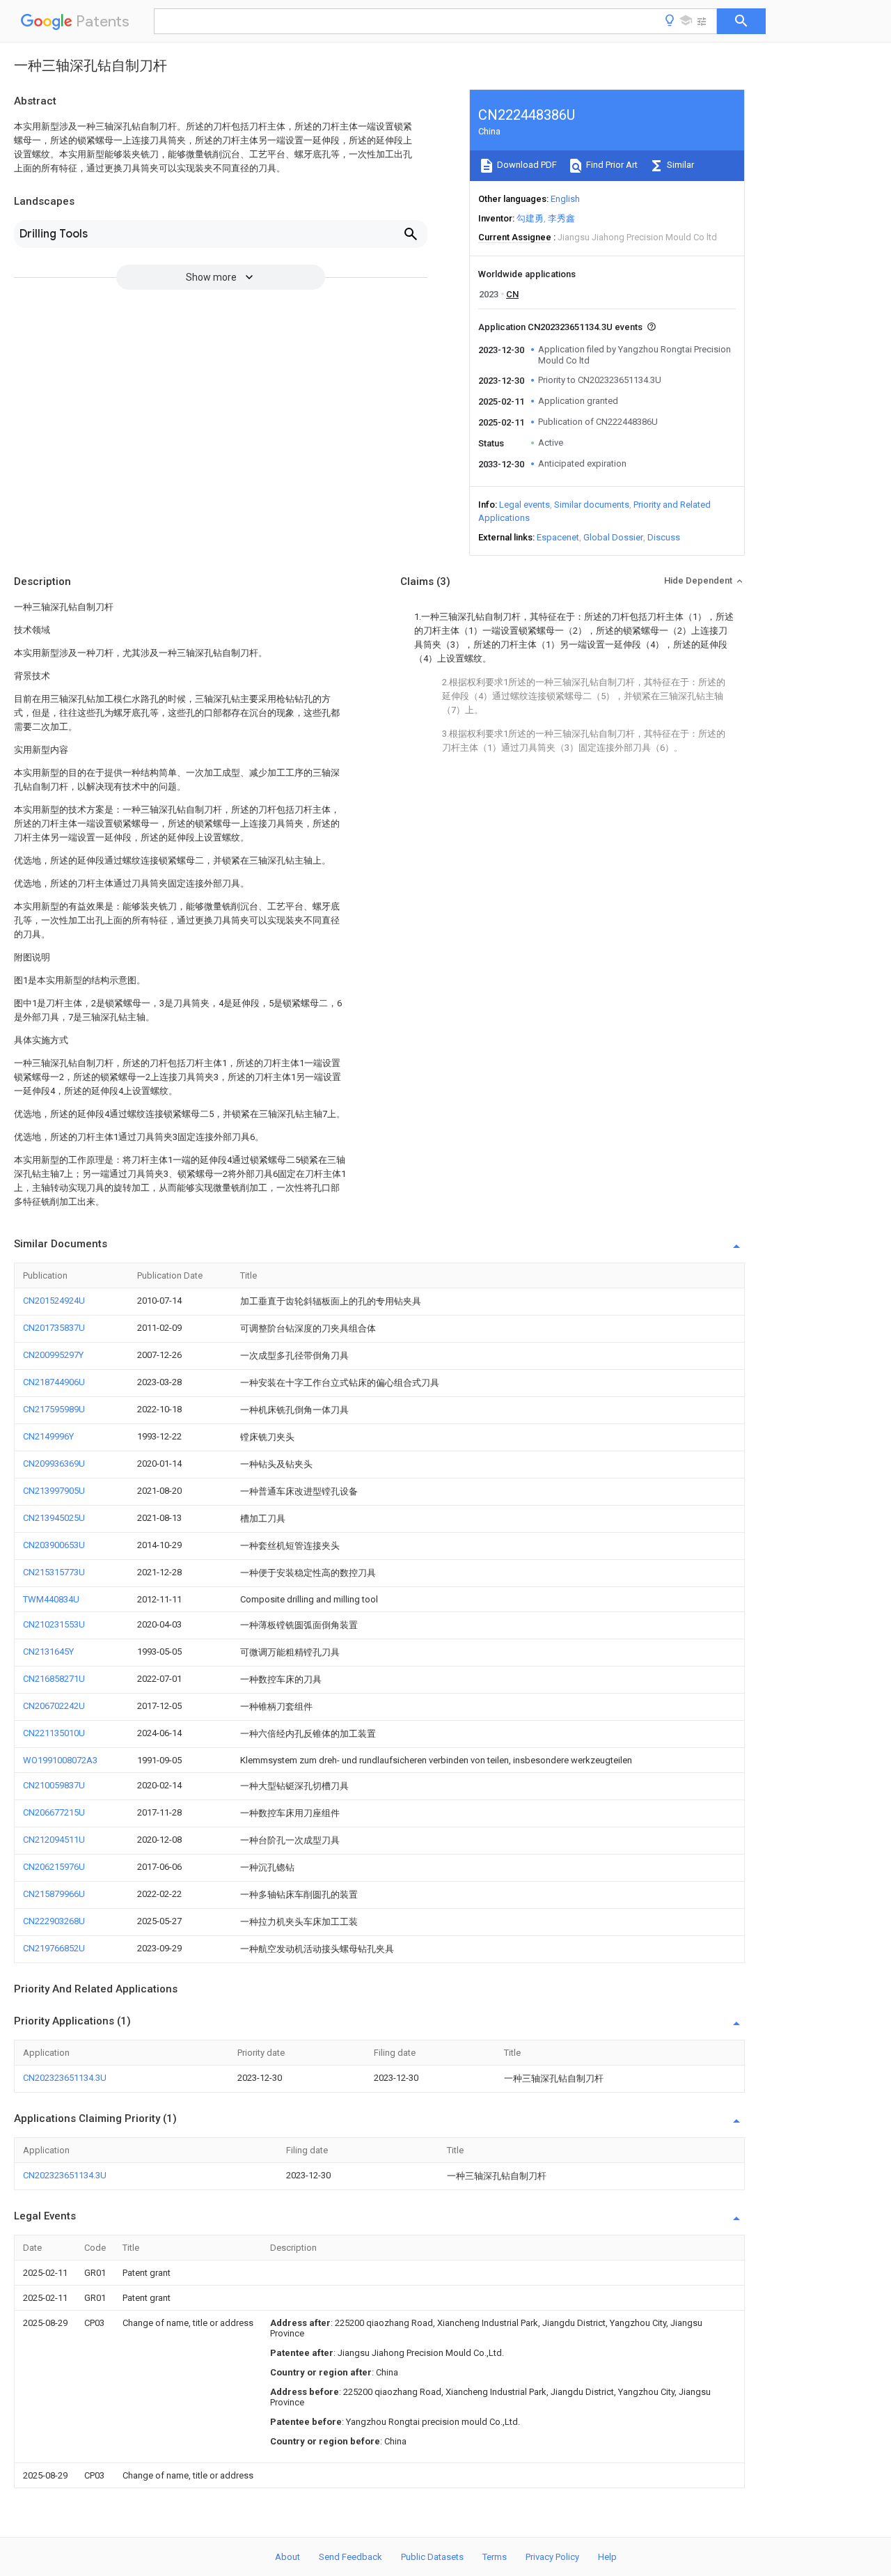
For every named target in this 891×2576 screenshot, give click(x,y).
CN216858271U (54, 1679)
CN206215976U (54, 1867)
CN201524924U (54, 1301)
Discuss (664, 537)
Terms (495, 2557)
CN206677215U (54, 1812)
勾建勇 (530, 218)
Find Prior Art (611, 165)
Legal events (525, 505)
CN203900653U (54, 1545)
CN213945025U (54, 1518)
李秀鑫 (561, 218)
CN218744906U (54, 1382)
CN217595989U (54, 1409)
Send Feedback (350, 2557)
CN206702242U (54, 1706)
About (287, 2557)
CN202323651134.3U (65, 2078)
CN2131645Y (48, 1652)
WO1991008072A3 (60, 1760)
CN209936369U (54, 1463)
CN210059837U (54, 1785)
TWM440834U (51, 1599)
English (565, 199)
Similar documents (592, 505)
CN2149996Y (48, 1436)
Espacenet (558, 537)
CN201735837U (54, 1328)
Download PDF (526, 165)
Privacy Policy (552, 2557)
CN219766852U (54, 1948)
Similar (679, 165)
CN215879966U (54, 1894)
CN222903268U (54, 1921)
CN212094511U (54, 1840)
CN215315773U (54, 1572)
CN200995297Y (53, 1355)
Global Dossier (613, 537)
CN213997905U (54, 1491)
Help (607, 2557)
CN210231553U (54, 1624)
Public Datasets (432, 2557)
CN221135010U (54, 1733)
